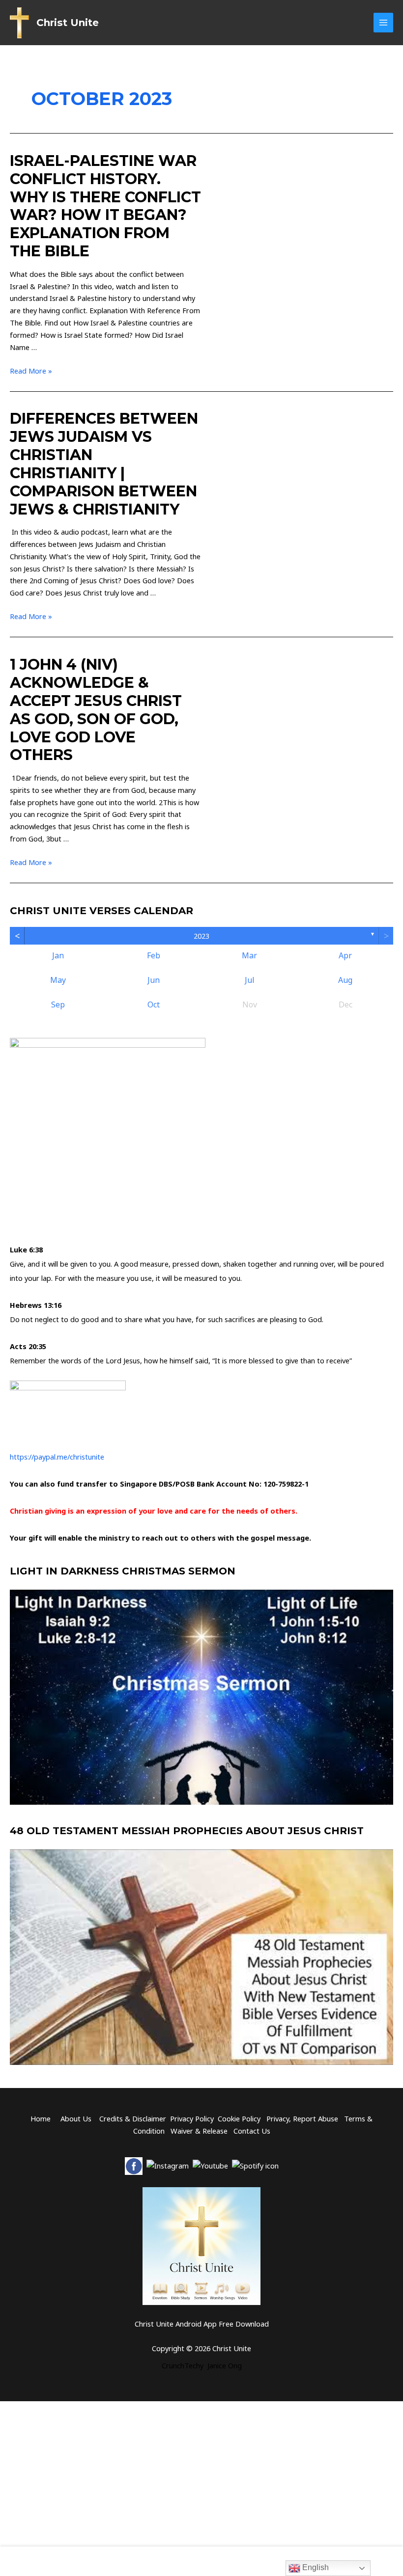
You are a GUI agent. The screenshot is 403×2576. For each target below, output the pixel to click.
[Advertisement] (201, 2559)
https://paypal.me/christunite (57, 1457)
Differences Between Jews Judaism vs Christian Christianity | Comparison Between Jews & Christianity (104, 464)
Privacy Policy (192, 2118)
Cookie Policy (239, 2118)
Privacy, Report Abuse (303, 2118)
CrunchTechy (183, 2365)
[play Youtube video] (201, 1697)
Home (41, 2118)
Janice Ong (225, 2365)
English (315, 2567)
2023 (201, 936)
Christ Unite (68, 23)
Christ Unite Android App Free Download (202, 2324)
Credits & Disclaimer (133, 2118)
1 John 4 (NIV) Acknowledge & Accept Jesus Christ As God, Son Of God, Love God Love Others (96, 710)
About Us (76, 2118)
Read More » (31, 371)
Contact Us (252, 2131)
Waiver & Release (199, 2131)
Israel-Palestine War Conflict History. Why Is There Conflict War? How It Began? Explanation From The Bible (105, 206)
